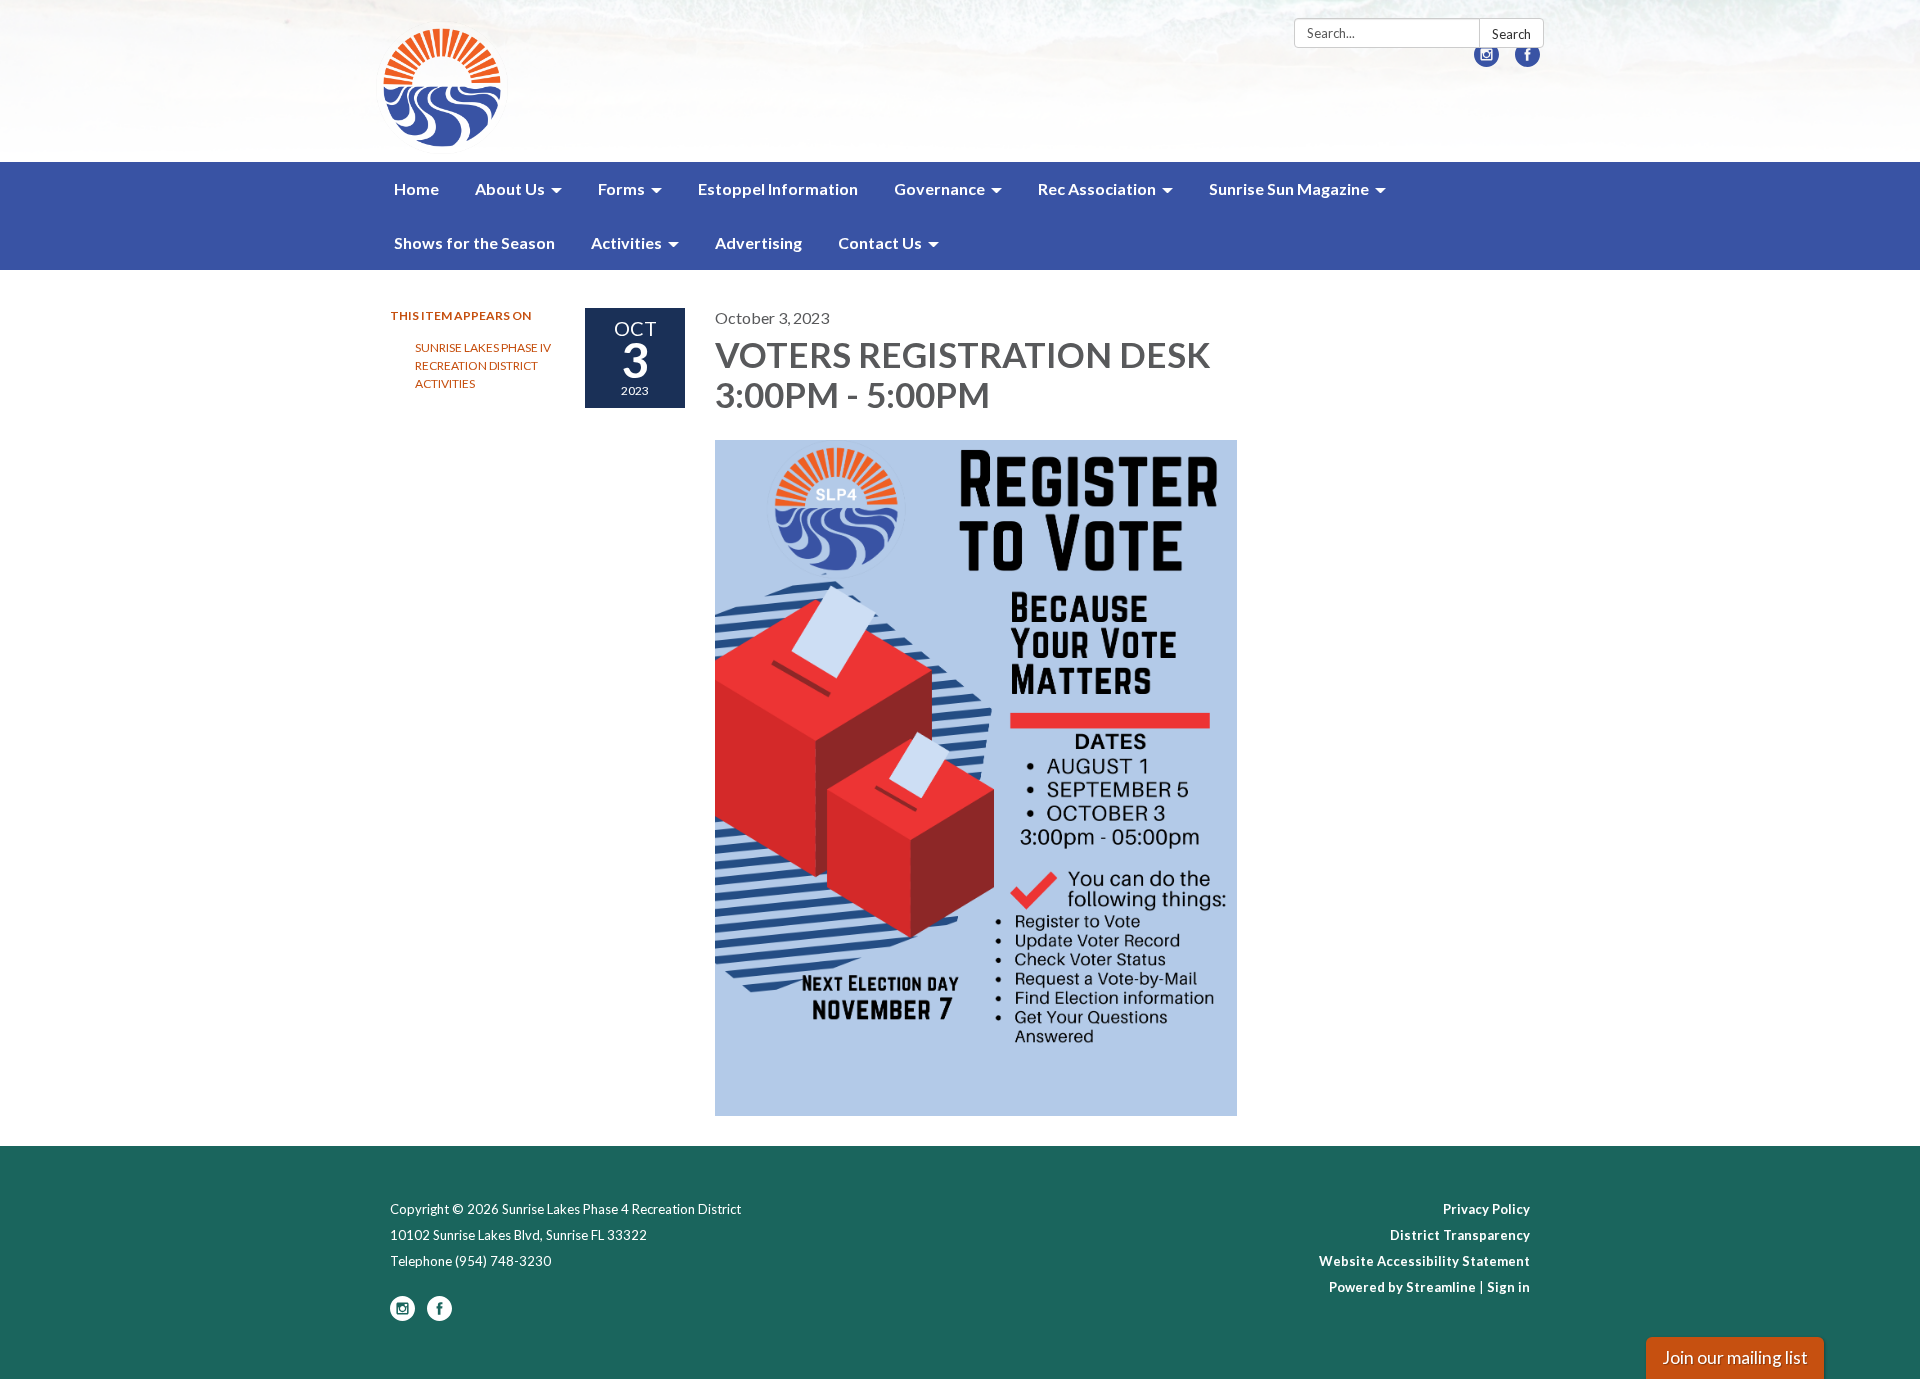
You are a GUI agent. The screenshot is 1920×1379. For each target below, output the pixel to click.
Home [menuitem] (416, 188)
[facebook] (1527, 60)
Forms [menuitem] (621, 188)
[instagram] (1486, 60)
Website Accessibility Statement (1424, 1261)
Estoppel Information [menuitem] (778, 188)
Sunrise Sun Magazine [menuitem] (1289, 188)
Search (1511, 34)
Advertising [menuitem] (758, 242)
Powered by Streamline (1402, 1287)
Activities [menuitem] (626, 242)
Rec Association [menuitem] (1097, 188)
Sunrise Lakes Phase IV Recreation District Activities (483, 365)
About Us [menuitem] (510, 188)
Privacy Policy (1486, 1209)
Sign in (1508, 1287)
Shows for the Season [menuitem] (474, 242)
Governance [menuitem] (939, 188)
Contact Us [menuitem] (880, 242)
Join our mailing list (1735, 1357)
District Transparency (1460, 1235)
